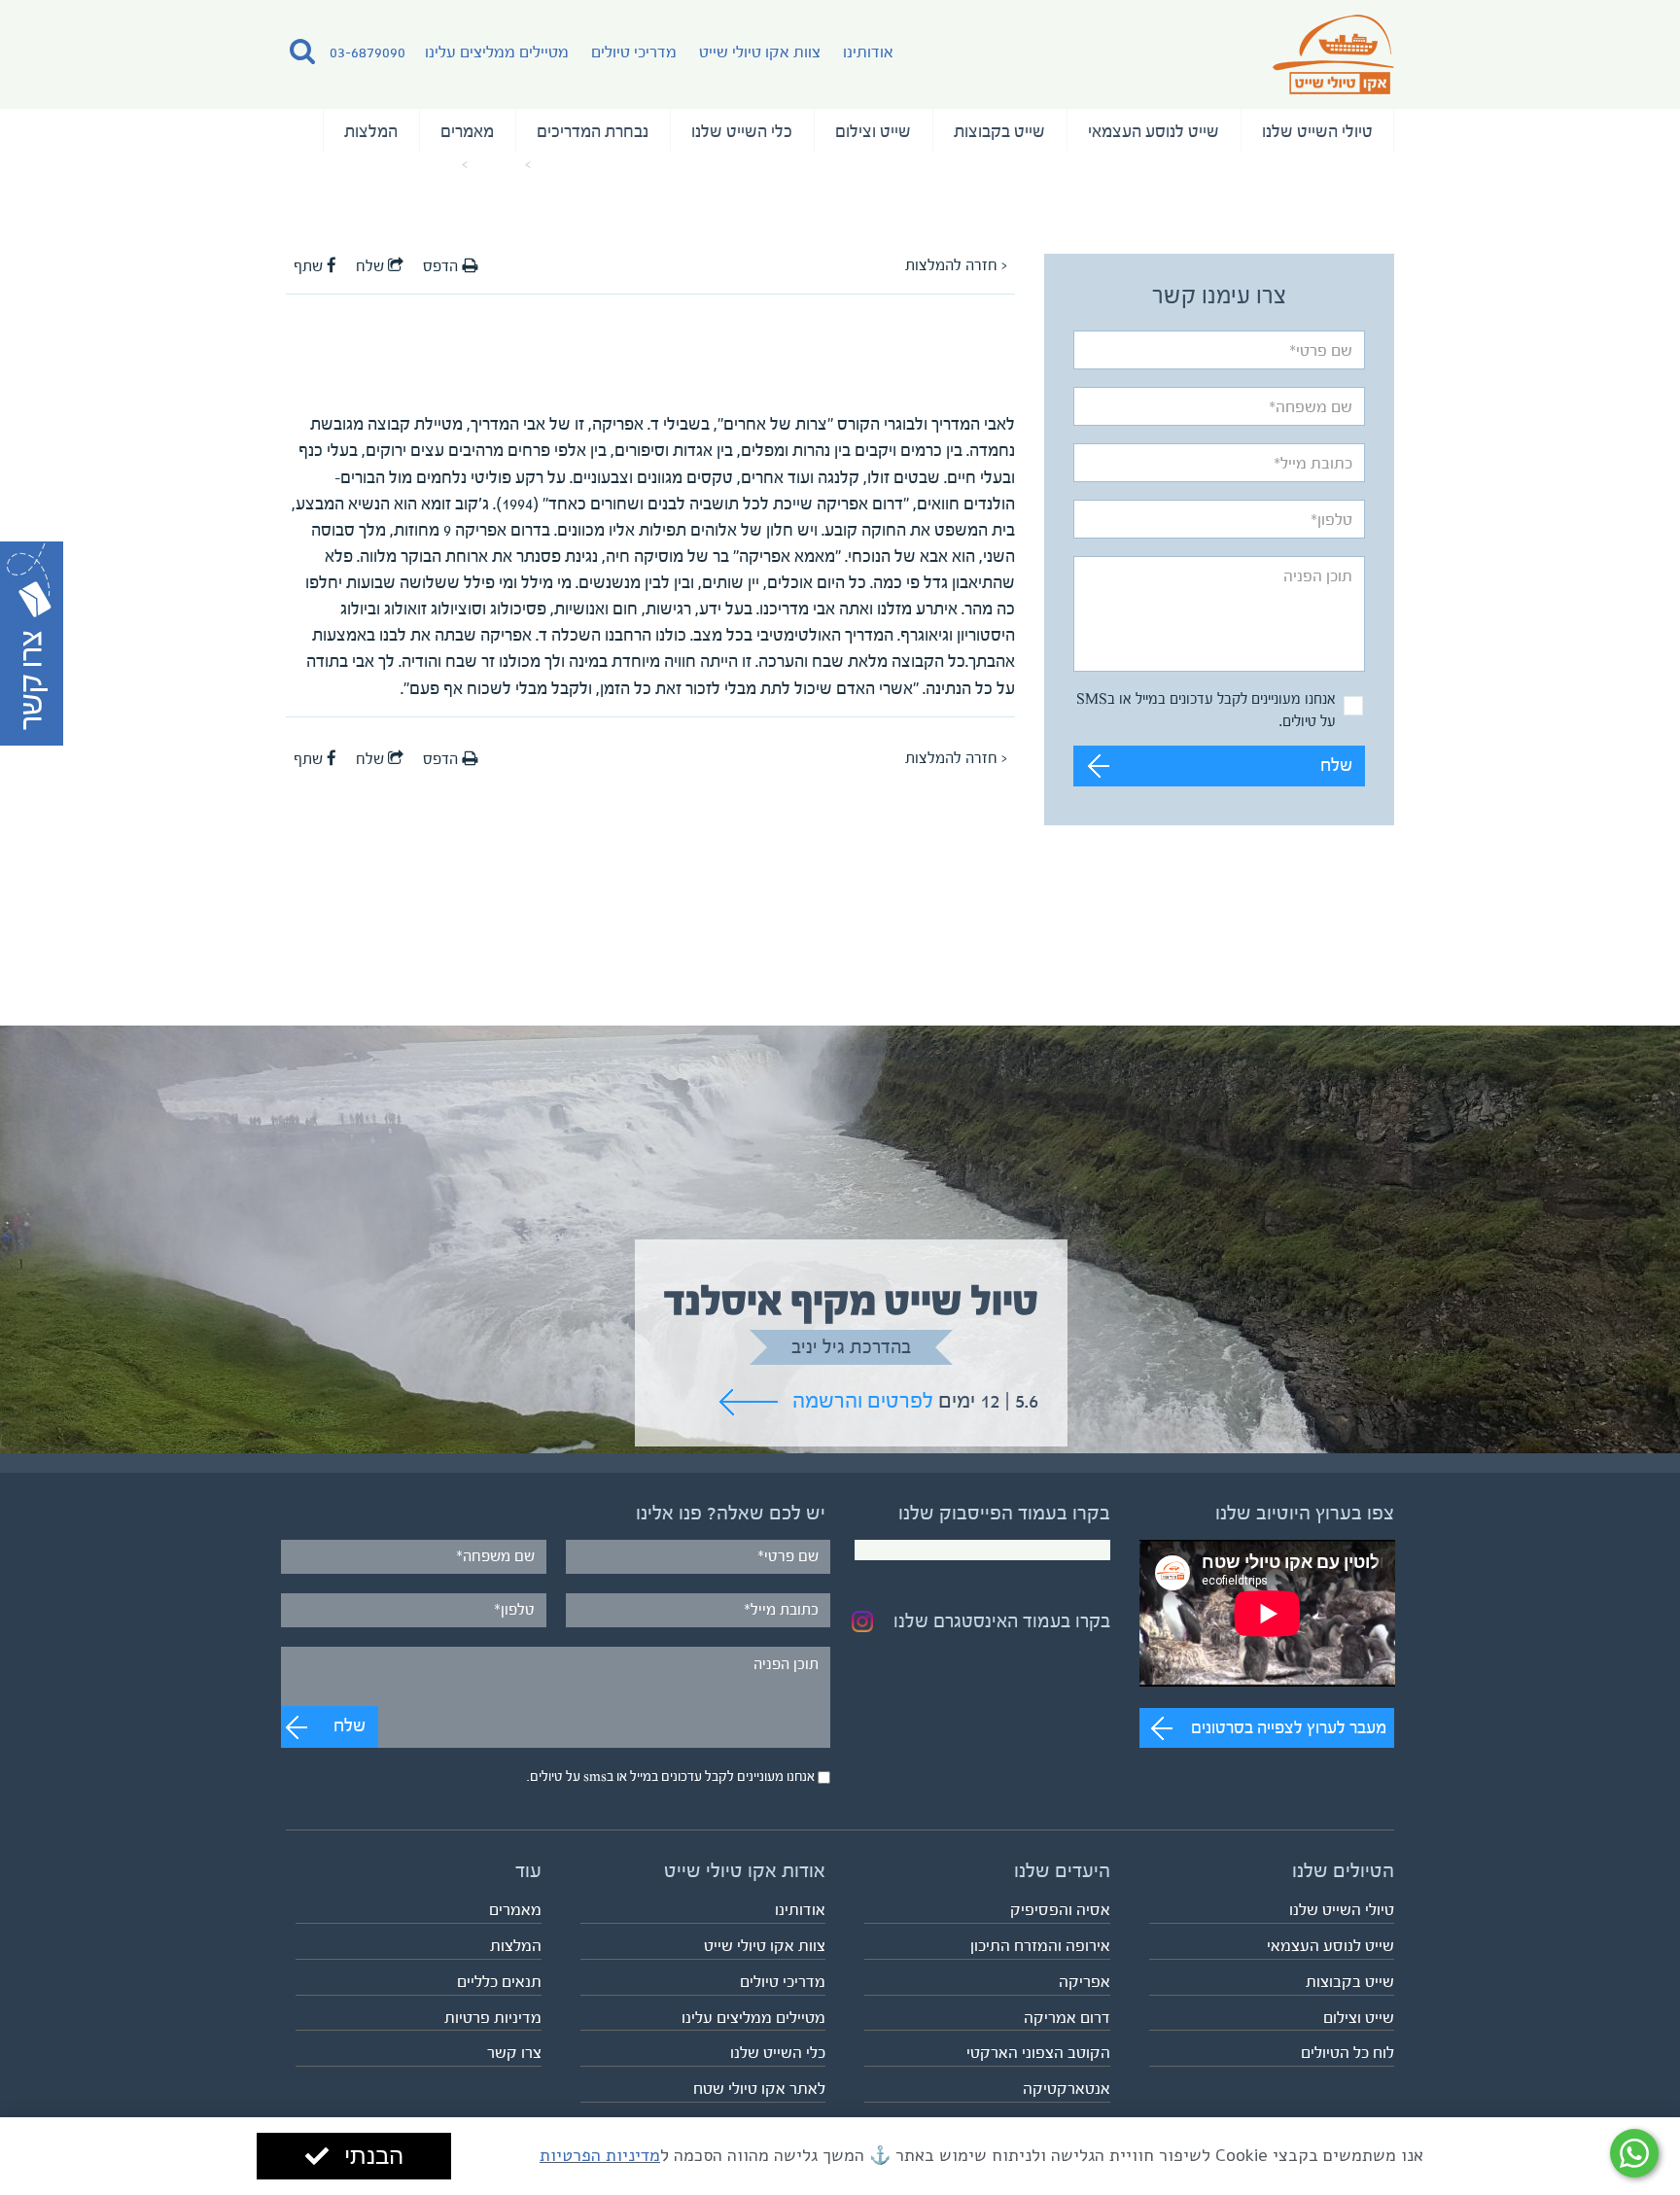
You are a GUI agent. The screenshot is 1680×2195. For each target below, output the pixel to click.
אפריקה (1085, 1982)
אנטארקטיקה (1067, 2089)
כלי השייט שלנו (742, 131)
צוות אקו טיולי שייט (760, 52)
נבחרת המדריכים (593, 131)
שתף (310, 266)
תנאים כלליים (499, 1982)
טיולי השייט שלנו (1317, 131)
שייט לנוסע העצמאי (1154, 131)
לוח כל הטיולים (1347, 2053)
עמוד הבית (567, 165)
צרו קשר (514, 2053)
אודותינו (868, 52)
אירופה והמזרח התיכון (1040, 1946)
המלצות (371, 131)
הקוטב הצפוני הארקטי (1038, 2053)
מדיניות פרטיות (493, 2018)
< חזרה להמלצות (956, 265)
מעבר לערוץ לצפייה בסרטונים (1289, 1727)
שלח (1336, 766)
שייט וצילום (873, 131)
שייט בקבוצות (999, 131)
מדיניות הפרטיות (600, 2155)
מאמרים (467, 131)
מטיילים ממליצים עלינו (497, 52)
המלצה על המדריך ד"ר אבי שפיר (371, 165)
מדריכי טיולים (634, 52)
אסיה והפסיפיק (1060, 1910)
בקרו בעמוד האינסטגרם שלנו (1002, 1621)
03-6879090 (367, 52)
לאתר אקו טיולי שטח (759, 2089)
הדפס (442, 266)
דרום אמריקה (1067, 2018)
